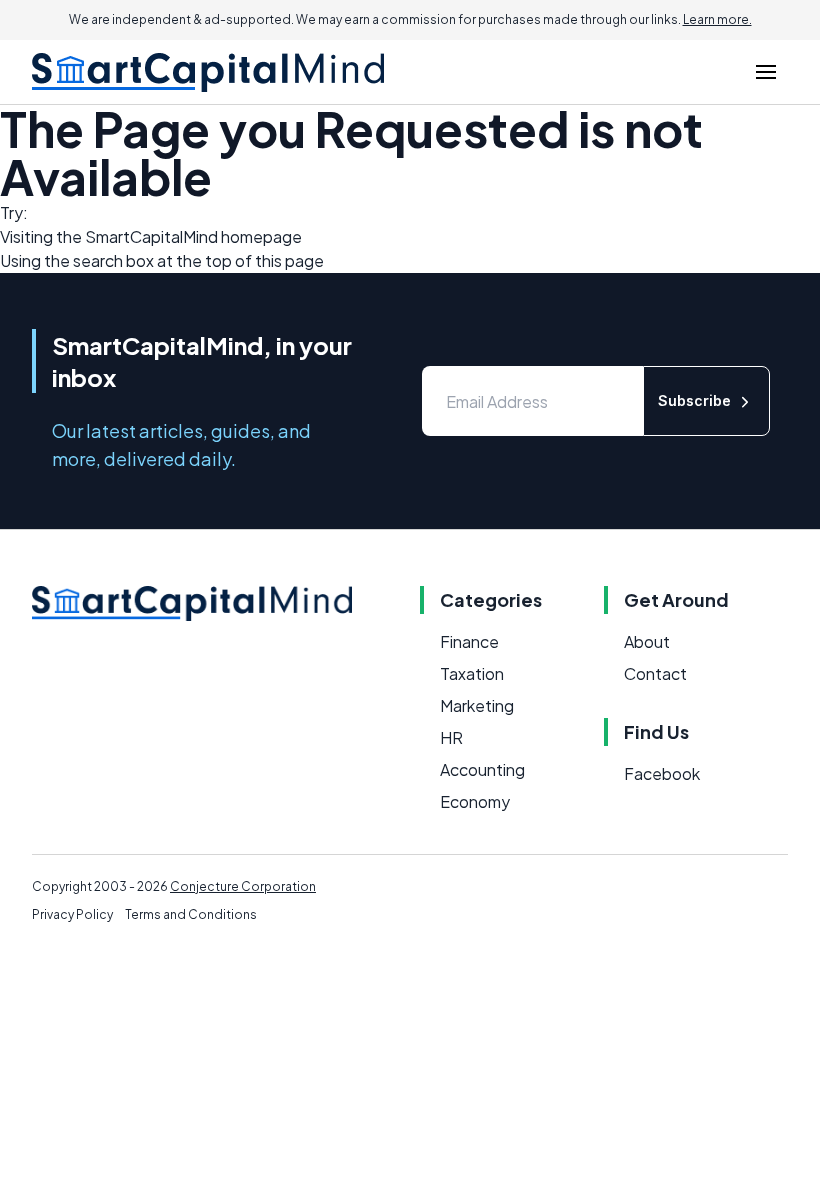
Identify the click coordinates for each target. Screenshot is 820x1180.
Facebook (662, 773)
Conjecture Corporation (243, 886)
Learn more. (717, 19)
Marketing (477, 705)
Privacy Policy (72, 914)
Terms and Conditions (191, 914)
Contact (655, 673)
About (647, 641)
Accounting (482, 769)
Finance (469, 641)
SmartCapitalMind (151, 236)
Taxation (472, 673)
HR (451, 737)
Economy (475, 801)
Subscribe (694, 400)
